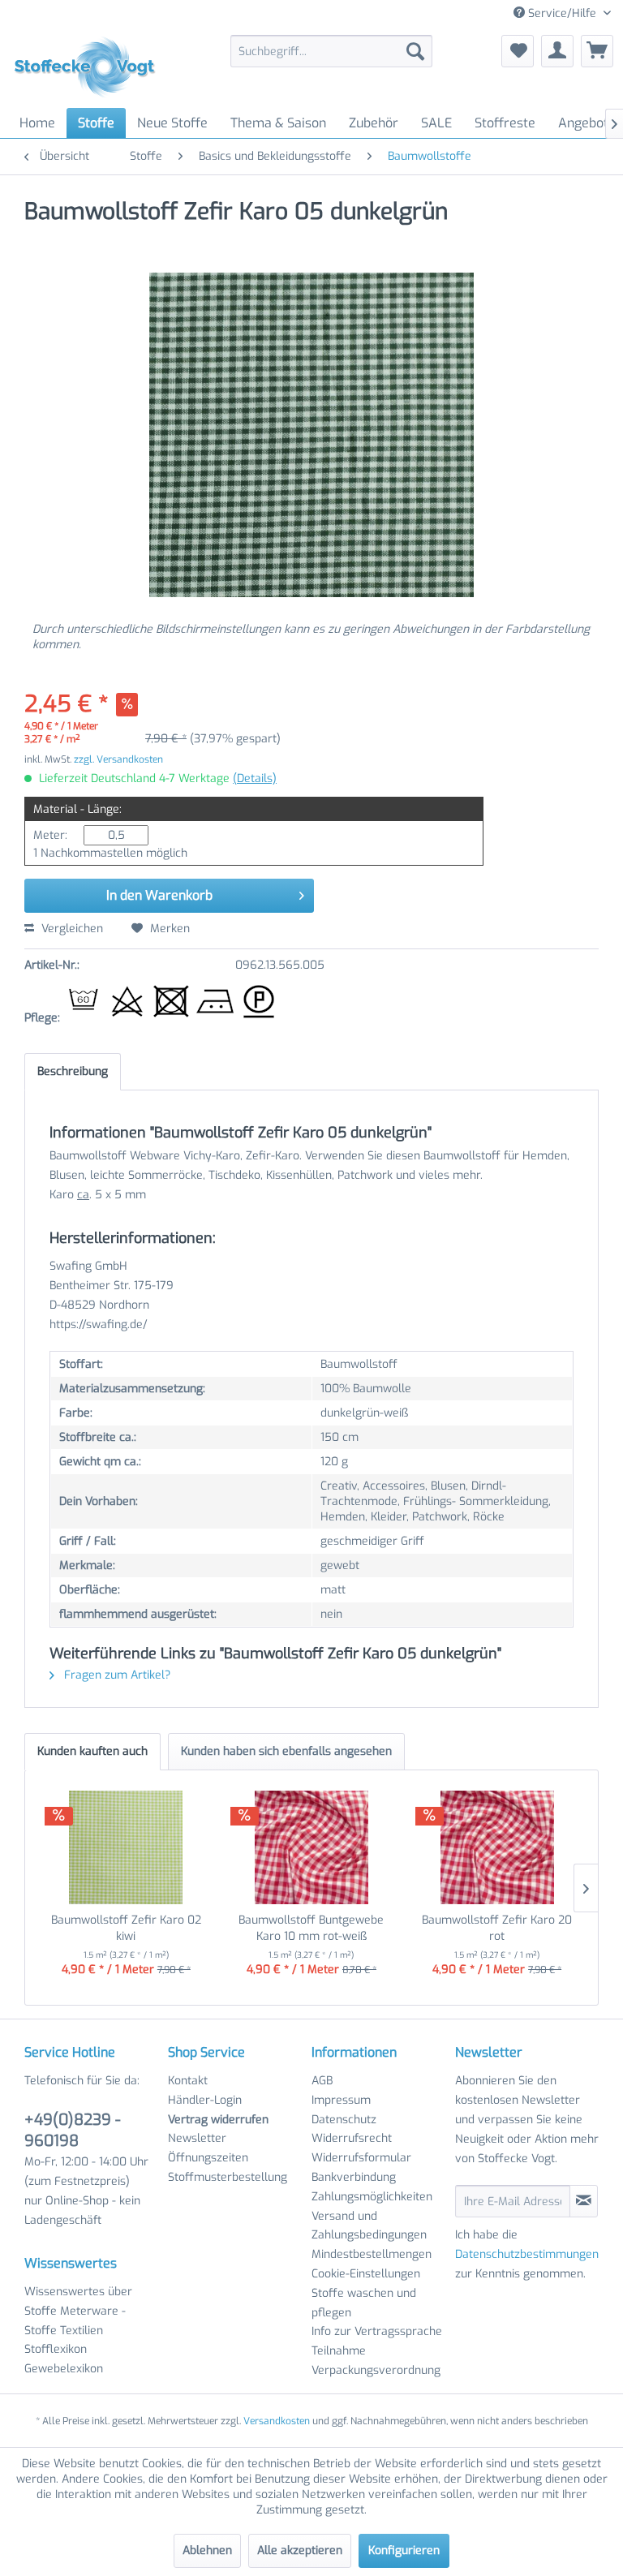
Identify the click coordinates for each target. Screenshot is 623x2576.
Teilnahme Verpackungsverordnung (376, 2361)
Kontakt (188, 2081)
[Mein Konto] (557, 51)
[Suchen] (415, 51)
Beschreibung (73, 1071)
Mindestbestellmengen (372, 2254)
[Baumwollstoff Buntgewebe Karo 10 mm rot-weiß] (312, 1847)
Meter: (50, 835)
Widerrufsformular (361, 2158)
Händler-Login (205, 2100)
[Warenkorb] (597, 51)
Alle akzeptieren (300, 2550)
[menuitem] (332, 51)
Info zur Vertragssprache (377, 2331)
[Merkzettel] (518, 51)
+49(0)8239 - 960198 (73, 2130)
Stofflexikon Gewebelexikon (64, 2359)
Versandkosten (277, 2421)
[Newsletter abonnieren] (584, 2201)
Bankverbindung (354, 2177)
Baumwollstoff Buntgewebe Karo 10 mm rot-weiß (311, 1928)
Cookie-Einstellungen (366, 2274)
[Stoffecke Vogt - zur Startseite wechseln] (90, 67)
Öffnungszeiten (208, 2158)
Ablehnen (207, 2550)
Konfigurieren (404, 2550)
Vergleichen (71, 929)
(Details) (255, 778)
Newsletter (197, 2138)
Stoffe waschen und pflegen (364, 2303)
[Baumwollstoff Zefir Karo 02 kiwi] (126, 1847)
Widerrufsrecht (352, 2138)
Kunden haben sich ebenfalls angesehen (286, 1751)
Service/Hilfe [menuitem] (562, 13)
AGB (322, 2081)
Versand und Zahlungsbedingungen (369, 2226)
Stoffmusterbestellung (228, 2177)
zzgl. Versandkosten (118, 759)
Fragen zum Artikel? (116, 1675)
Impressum (341, 2100)
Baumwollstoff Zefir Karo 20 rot (497, 1928)
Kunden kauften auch (92, 1751)
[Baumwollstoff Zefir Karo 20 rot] (497, 1847)
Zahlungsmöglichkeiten (372, 2197)
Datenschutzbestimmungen (527, 2254)
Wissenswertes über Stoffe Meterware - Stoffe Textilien (78, 2311)
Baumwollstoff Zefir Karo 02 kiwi (126, 1928)
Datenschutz (344, 2120)
